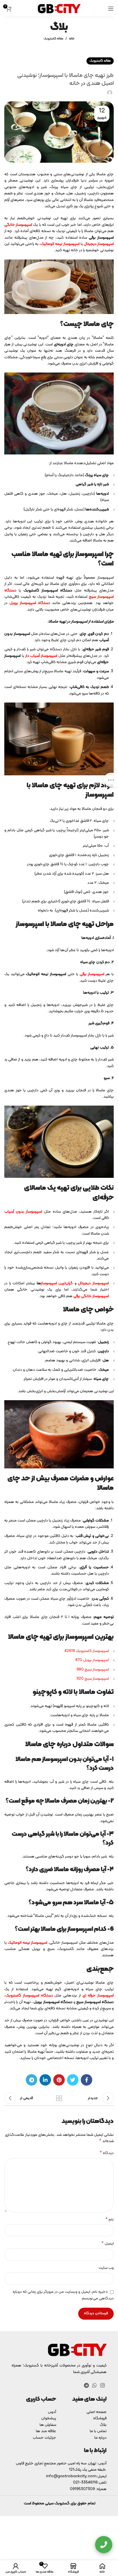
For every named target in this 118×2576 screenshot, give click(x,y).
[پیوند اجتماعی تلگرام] (32, 2080)
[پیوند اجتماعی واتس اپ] (95, 2385)
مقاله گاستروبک (53, 39)
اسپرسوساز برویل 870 (92, 1660)
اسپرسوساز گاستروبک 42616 (87, 1651)
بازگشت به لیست (59, 2098)
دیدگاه (107, 2153)
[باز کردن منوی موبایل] (111, 9)
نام (110, 2220)
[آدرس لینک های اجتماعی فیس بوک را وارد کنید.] (86, 2080)
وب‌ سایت (106, 2268)
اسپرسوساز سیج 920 (93, 1679)
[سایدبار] (111, 780)
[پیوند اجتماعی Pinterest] (59, 2080)
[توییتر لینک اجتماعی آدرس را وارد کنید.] (73, 2080)
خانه (72, 39)
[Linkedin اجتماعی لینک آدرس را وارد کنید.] (45, 2080)
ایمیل (108, 2244)
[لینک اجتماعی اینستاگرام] (103, 2385)
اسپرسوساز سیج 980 (93, 1670)
